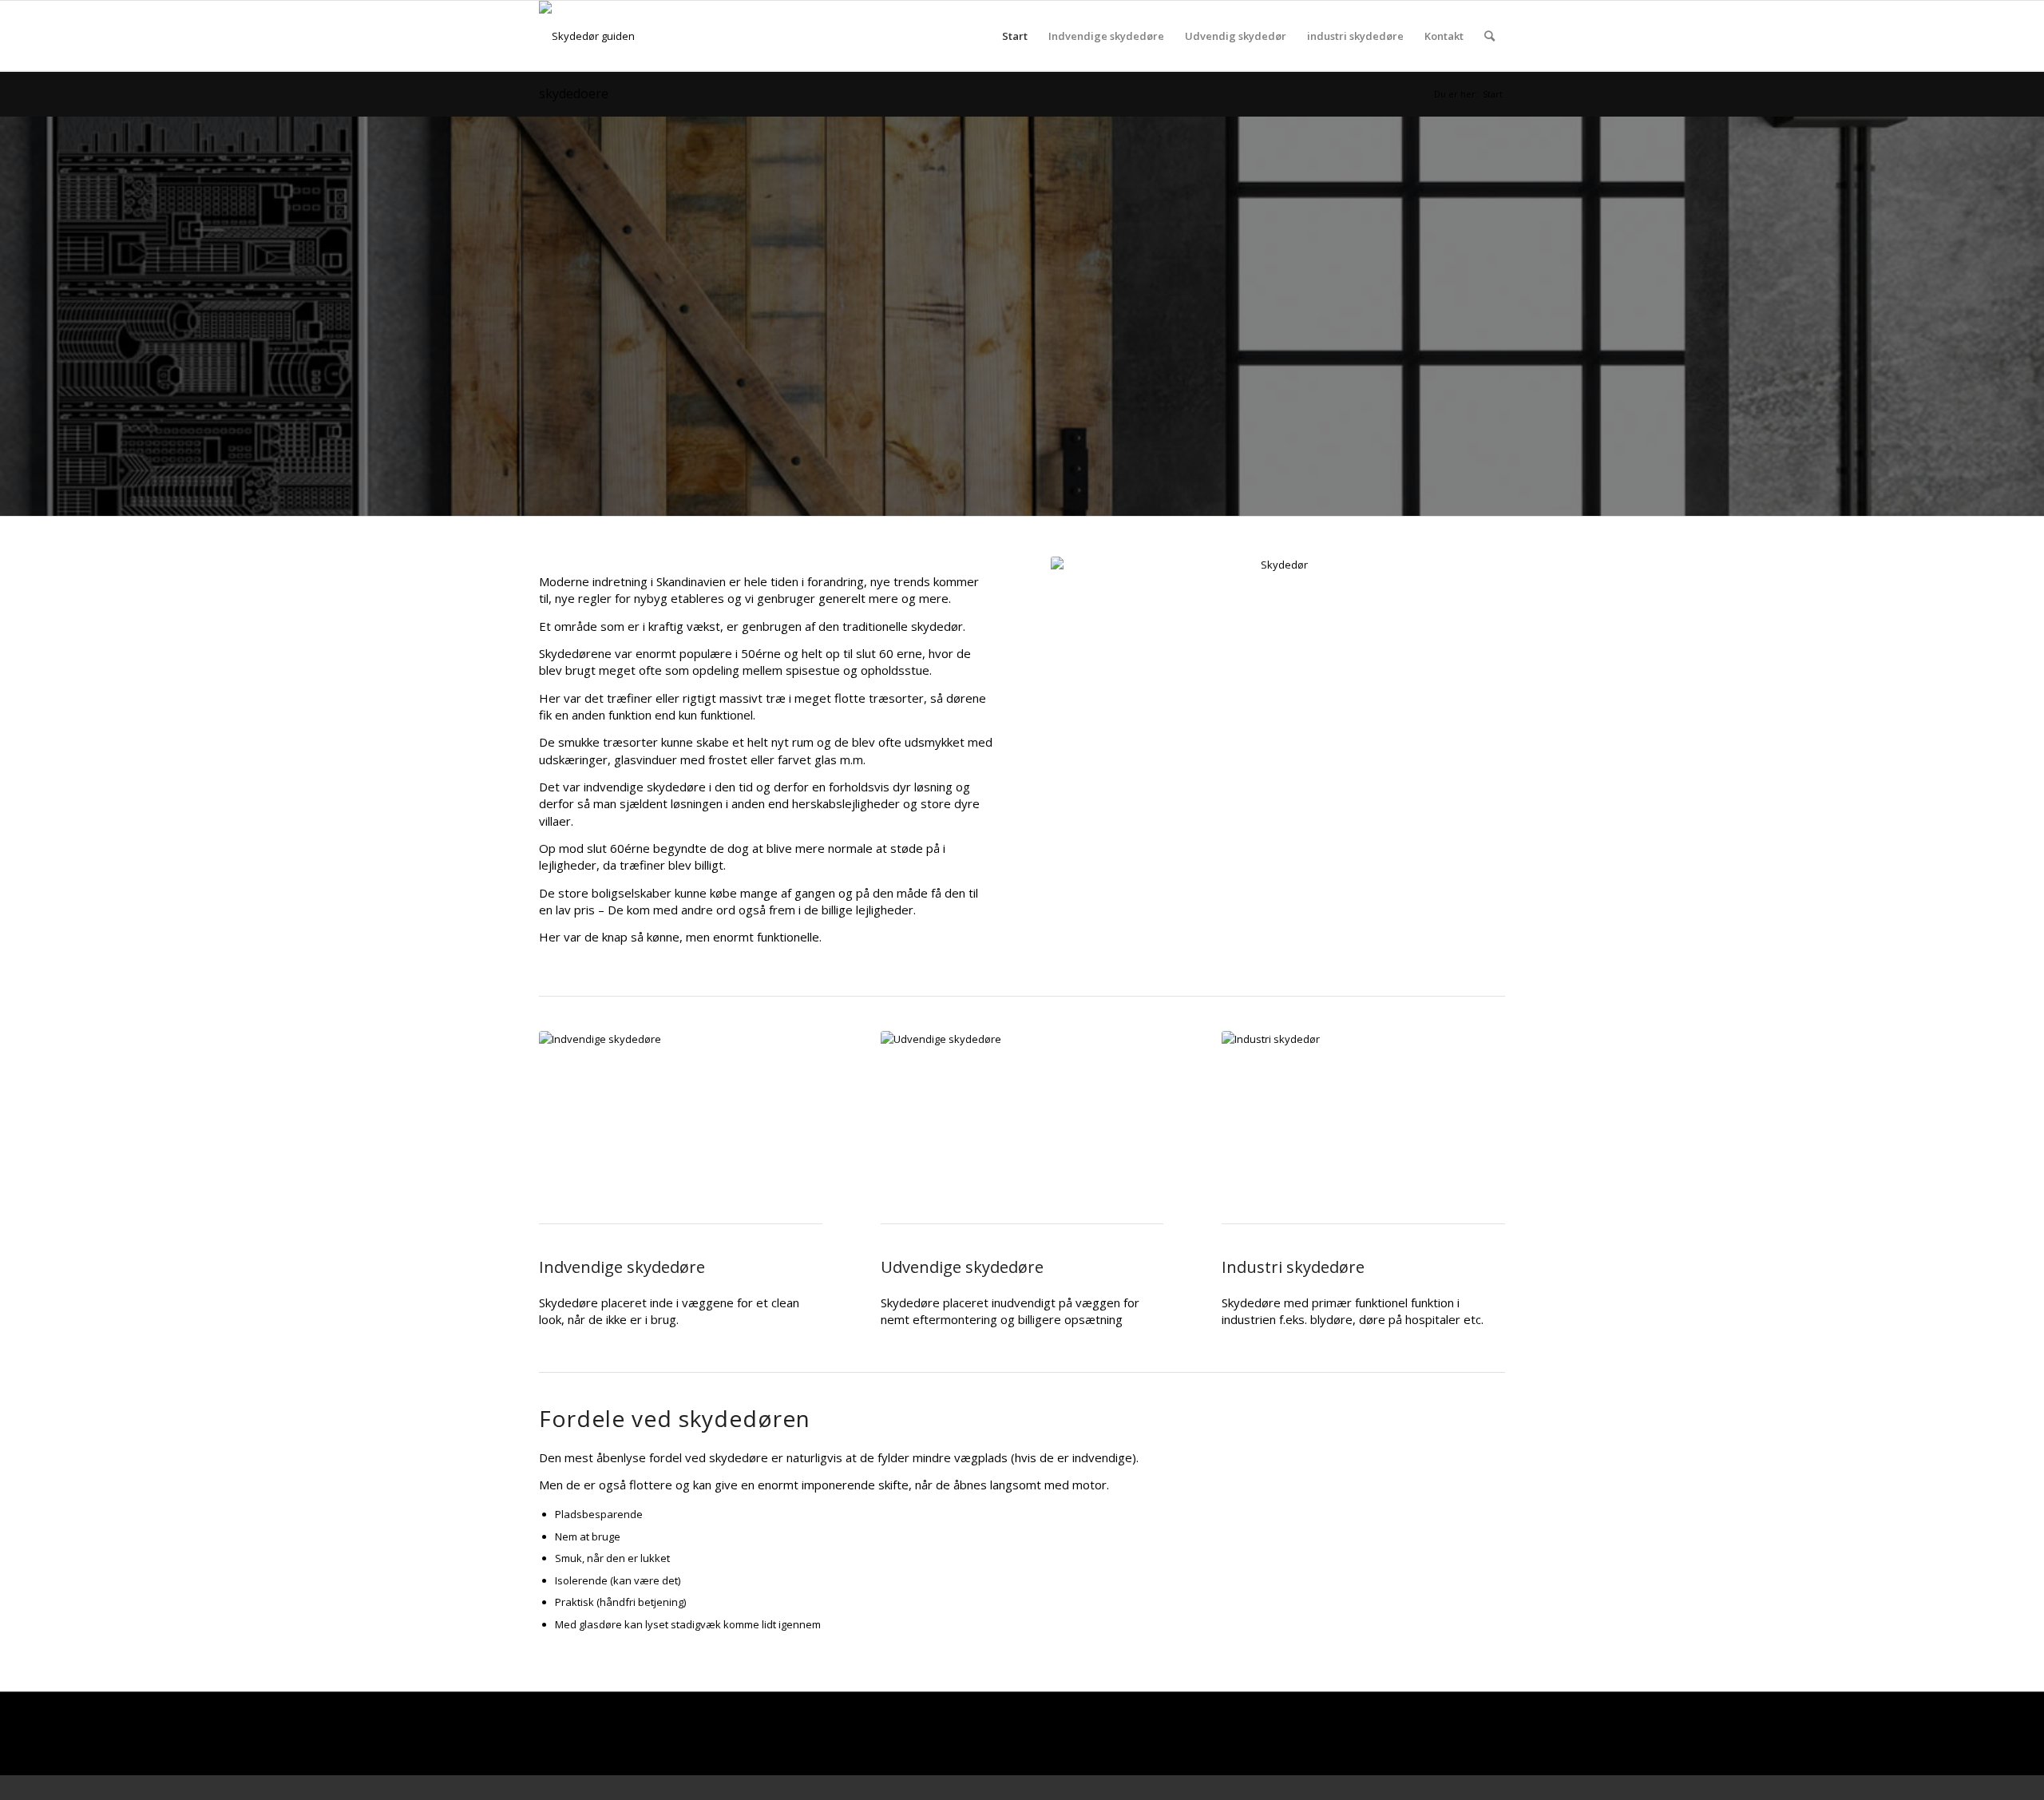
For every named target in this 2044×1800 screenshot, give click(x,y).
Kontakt (1444, 36)
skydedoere (574, 93)
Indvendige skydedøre (1106, 36)
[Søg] (1489, 36)
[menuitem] (1489, 36)
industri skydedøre (1355, 36)
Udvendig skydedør (1236, 36)
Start (1015, 36)
